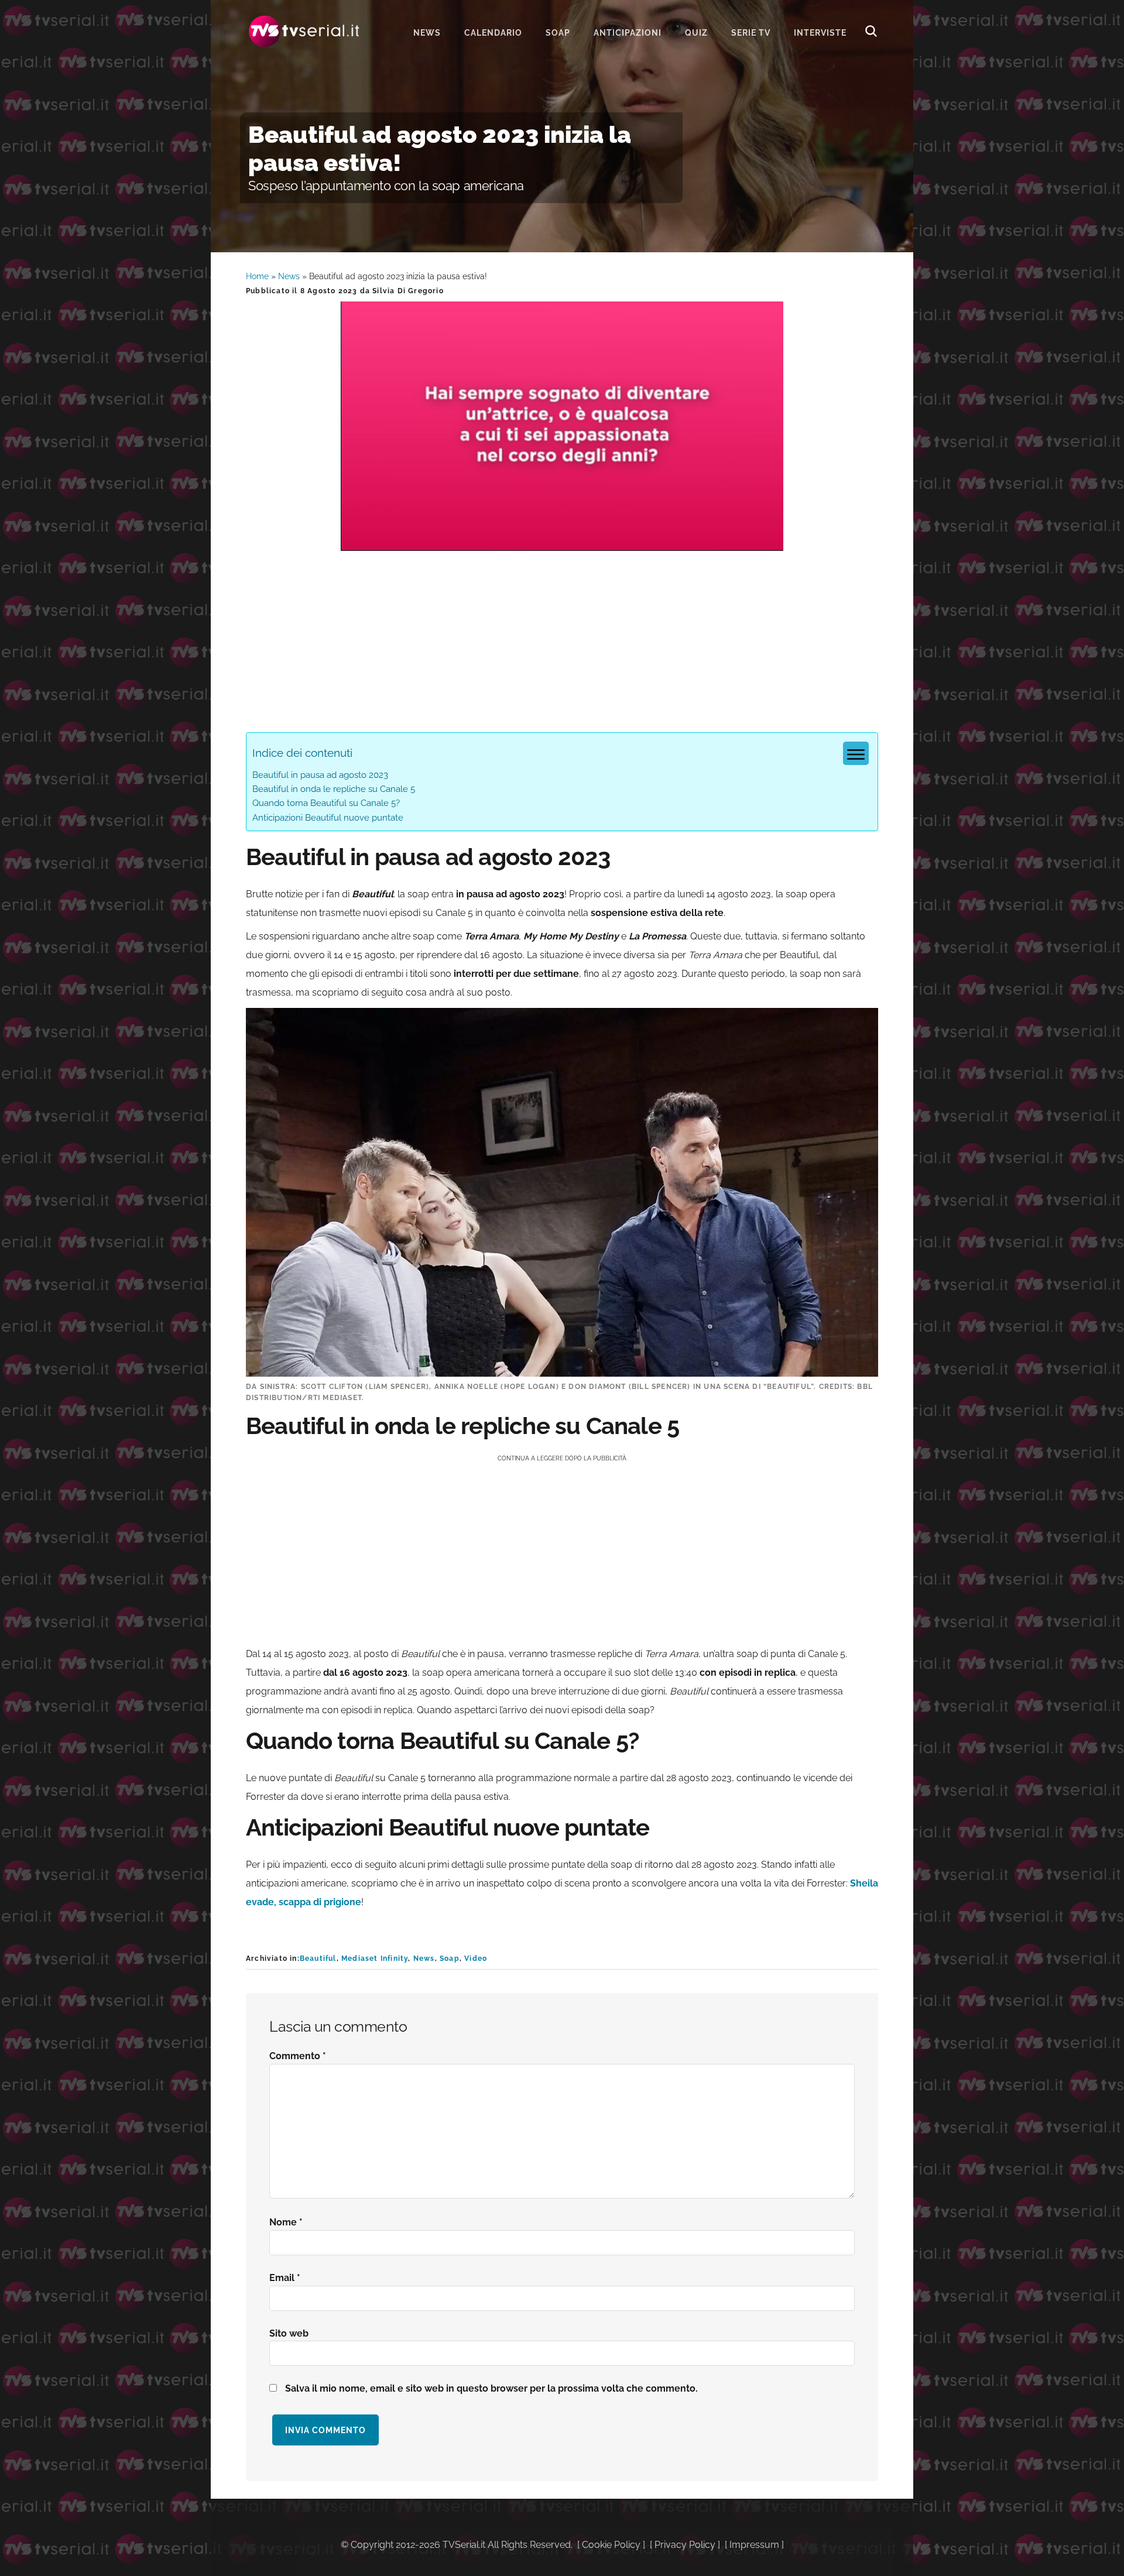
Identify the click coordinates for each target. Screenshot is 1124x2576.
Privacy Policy (685, 2545)
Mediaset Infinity (375, 1958)
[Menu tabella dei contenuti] (856, 753)
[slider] (561, 542)
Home (257, 276)
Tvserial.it (304, 31)
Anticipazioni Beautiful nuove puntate (328, 818)
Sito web (289, 2333)
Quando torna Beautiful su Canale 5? (326, 803)
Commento (298, 2056)
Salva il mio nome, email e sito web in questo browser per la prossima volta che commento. (491, 2388)
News (289, 276)
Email (285, 2278)
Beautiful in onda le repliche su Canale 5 (334, 789)
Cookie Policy (611, 2545)
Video (476, 1958)
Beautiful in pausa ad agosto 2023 (320, 775)
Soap (450, 1958)
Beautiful (318, 1958)
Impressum (754, 2545)
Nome (286, 2222)
